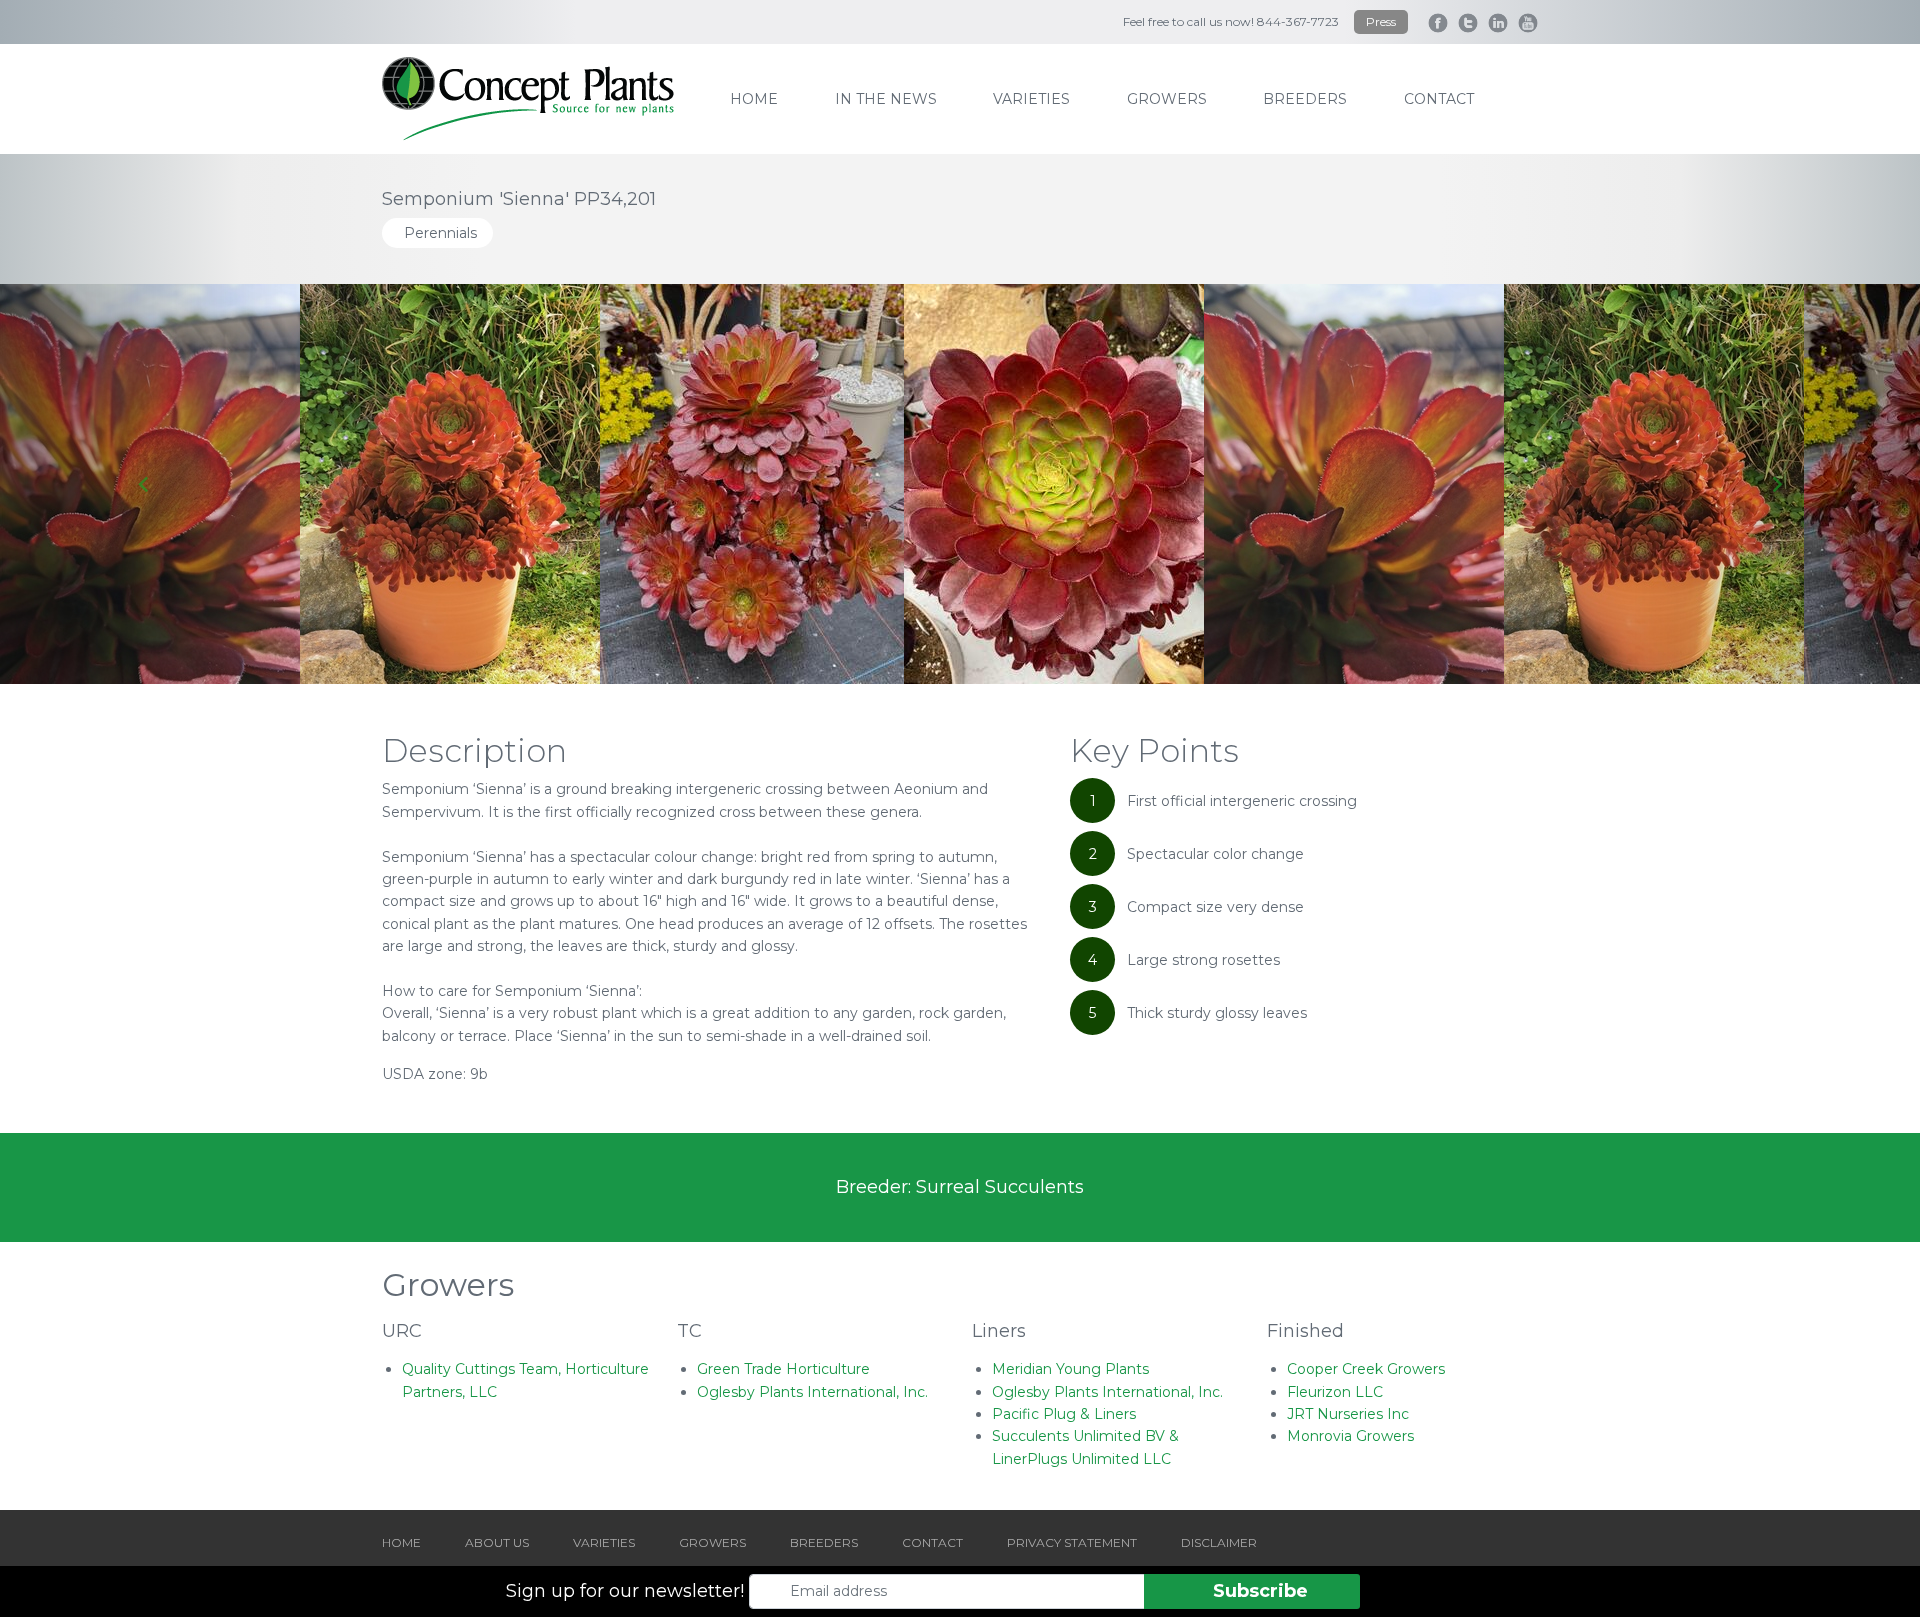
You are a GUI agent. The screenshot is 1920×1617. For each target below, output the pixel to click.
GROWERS (712, 1542)
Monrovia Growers (1350, 1436)
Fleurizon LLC (1335, 1392)
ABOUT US (497, 1542)
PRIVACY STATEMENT (1072, 1542)
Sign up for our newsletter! (625, 1591)
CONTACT (932, 1542)
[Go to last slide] (144, 484)
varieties (1031, 99)
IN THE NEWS (886, 99)
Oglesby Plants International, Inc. (812, 1392)
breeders (1305, 99)
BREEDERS (824, 1542)
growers (1167, 99)
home (754, 99)
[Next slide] (1776, 484)
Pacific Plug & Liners (1064, 1414)
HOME (401, 1542)
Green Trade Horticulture (783, 1369)
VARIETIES (604, 1542)
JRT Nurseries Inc (1348, 1414)
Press (1381, 21)
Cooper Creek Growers (1366, 1369)
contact (1439, 99)
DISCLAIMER (1219, 1542)
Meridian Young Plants (1070, 1369)
